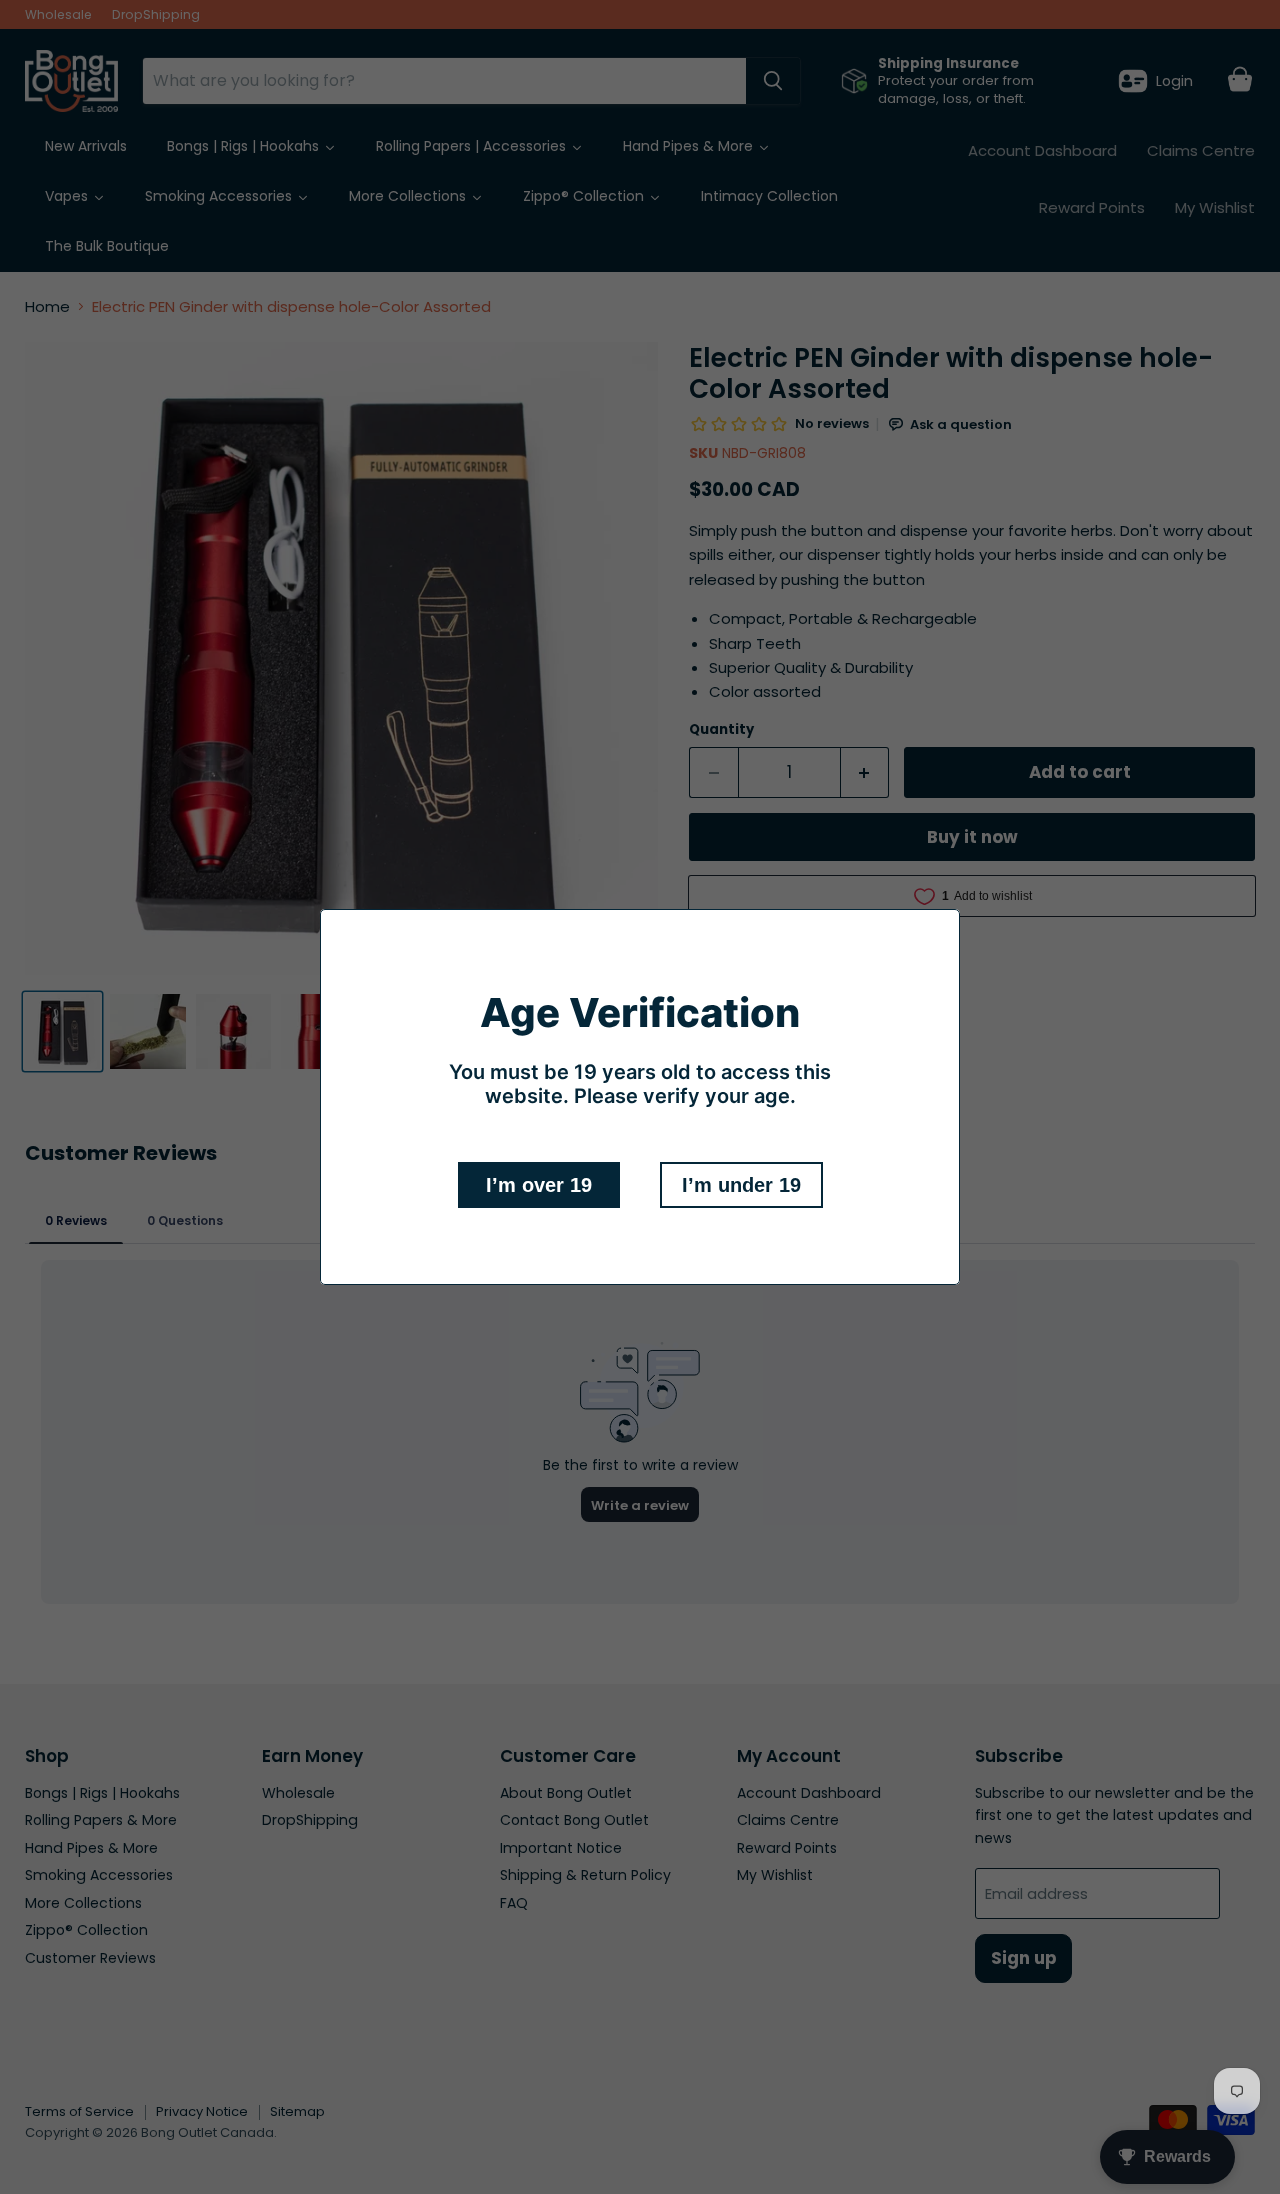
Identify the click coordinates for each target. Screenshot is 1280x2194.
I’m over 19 (539, 1185)
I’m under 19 (741, 1185)
